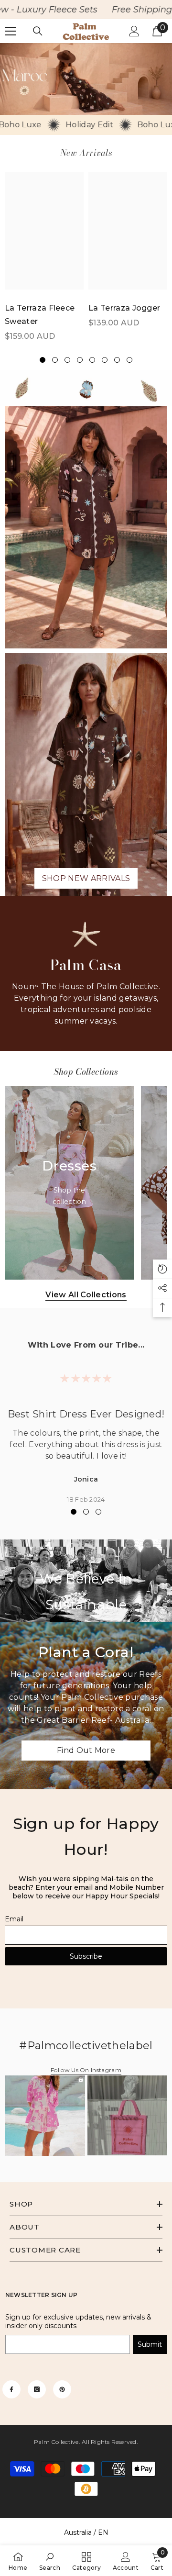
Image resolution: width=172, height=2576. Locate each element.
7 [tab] (117, 360)
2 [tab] (55, 360)
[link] (86, 79)
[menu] (11, 31)
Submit (150, 2344)
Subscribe (86, 1956)
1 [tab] (43, 360)
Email (14, 1919)
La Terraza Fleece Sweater (40, 315)
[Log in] (134, 31)
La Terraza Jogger (124, 308)
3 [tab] (67, 360)
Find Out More (86, 1750)
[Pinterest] (62, 2389)
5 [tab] (92, 360)
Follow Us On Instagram (86, 2070)
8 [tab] (129, 360)
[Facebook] (11, 2389)
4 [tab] (80, 360)
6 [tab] (105, 360)
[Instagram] (37, 2389)
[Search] (38, 31)
